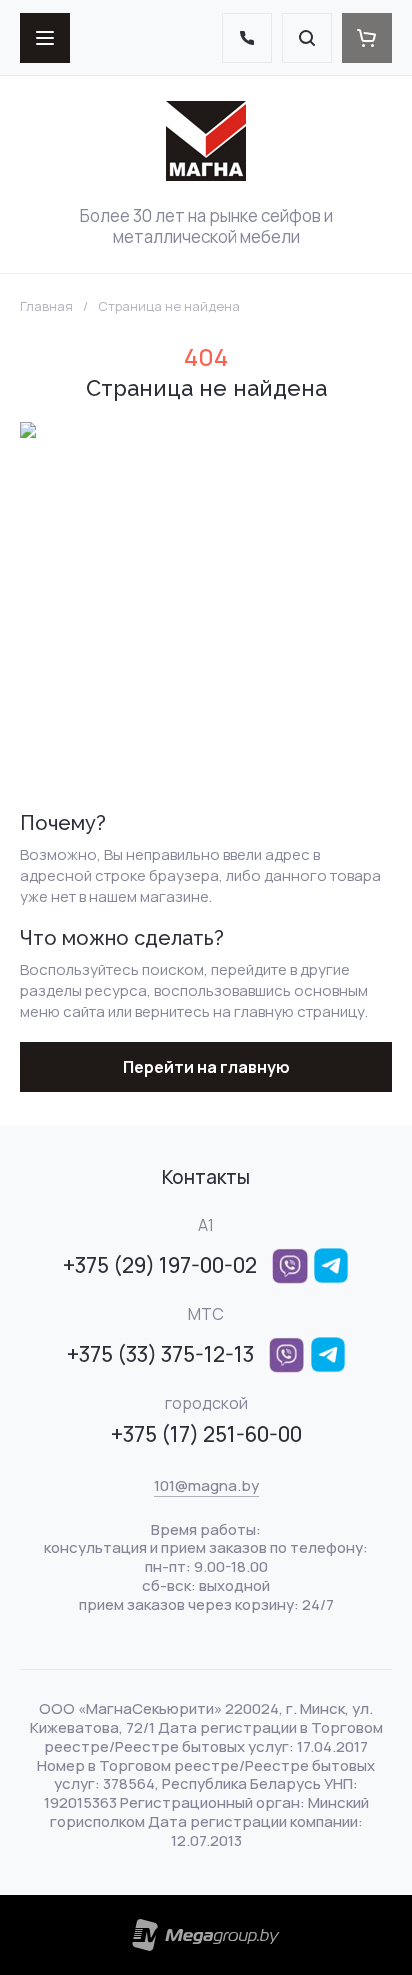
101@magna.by (206, 1485)
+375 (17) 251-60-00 (206, 1434)
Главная (46, 306)
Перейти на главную (206, 1067)
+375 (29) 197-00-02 (160, 1265)
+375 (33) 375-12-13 (160, 1354)
